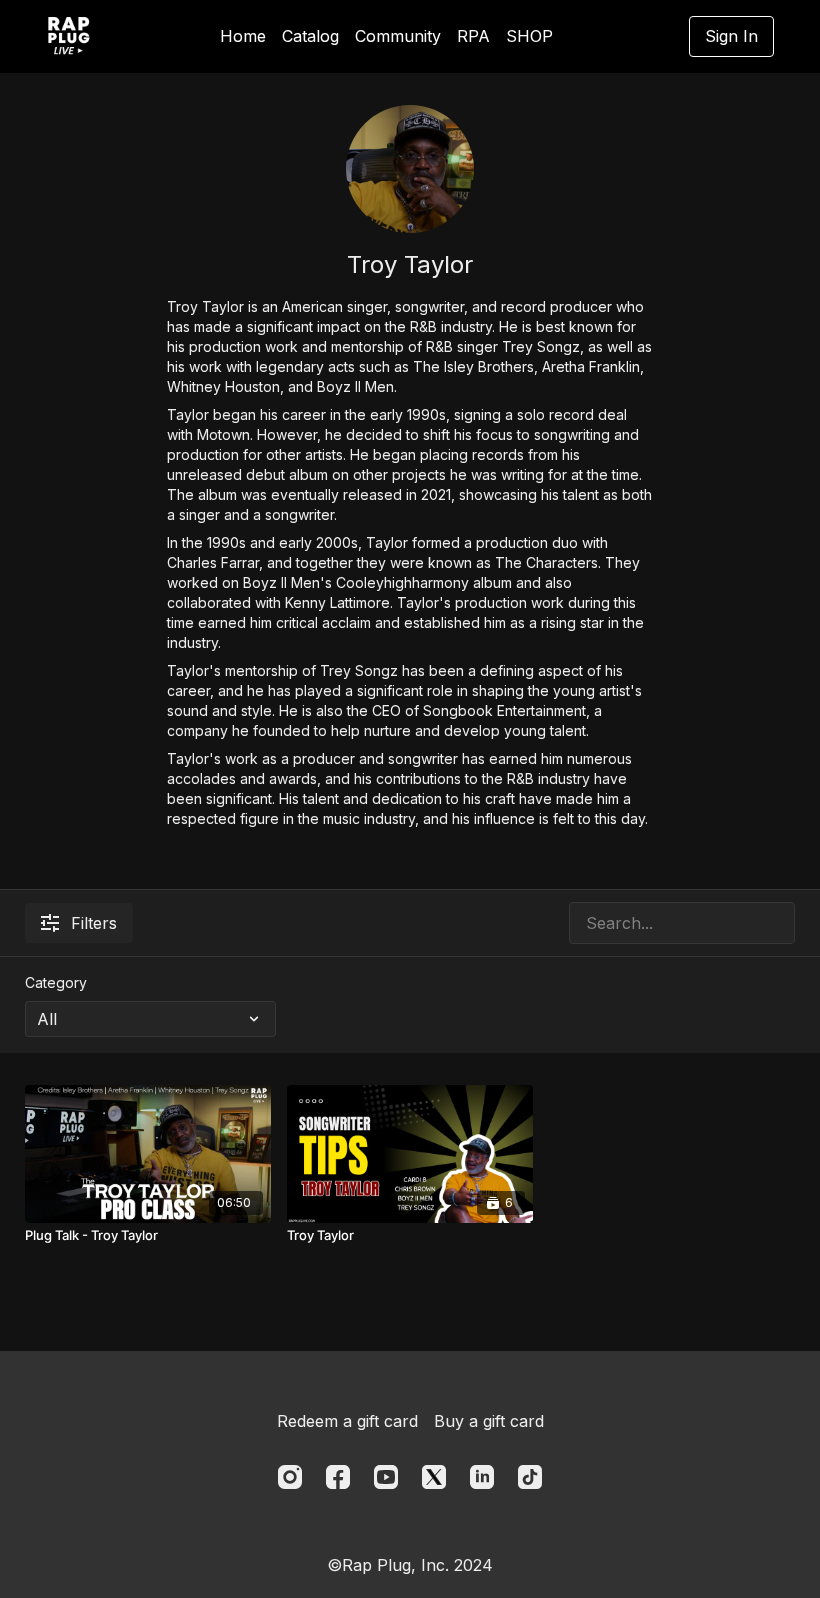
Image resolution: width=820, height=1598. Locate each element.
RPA (473, 36)
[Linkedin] (482, 1477)
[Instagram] (290, 1477)
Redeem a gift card (347, 1421)
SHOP (529, 36)
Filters (94, 923)
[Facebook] (338, 1477)
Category (56, 982)
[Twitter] (434, 1477)
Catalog (310, 36)
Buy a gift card (489, 1421)
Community (398, 36)
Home (243, 36)
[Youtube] (386, 1477)
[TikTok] (530, 1477)
